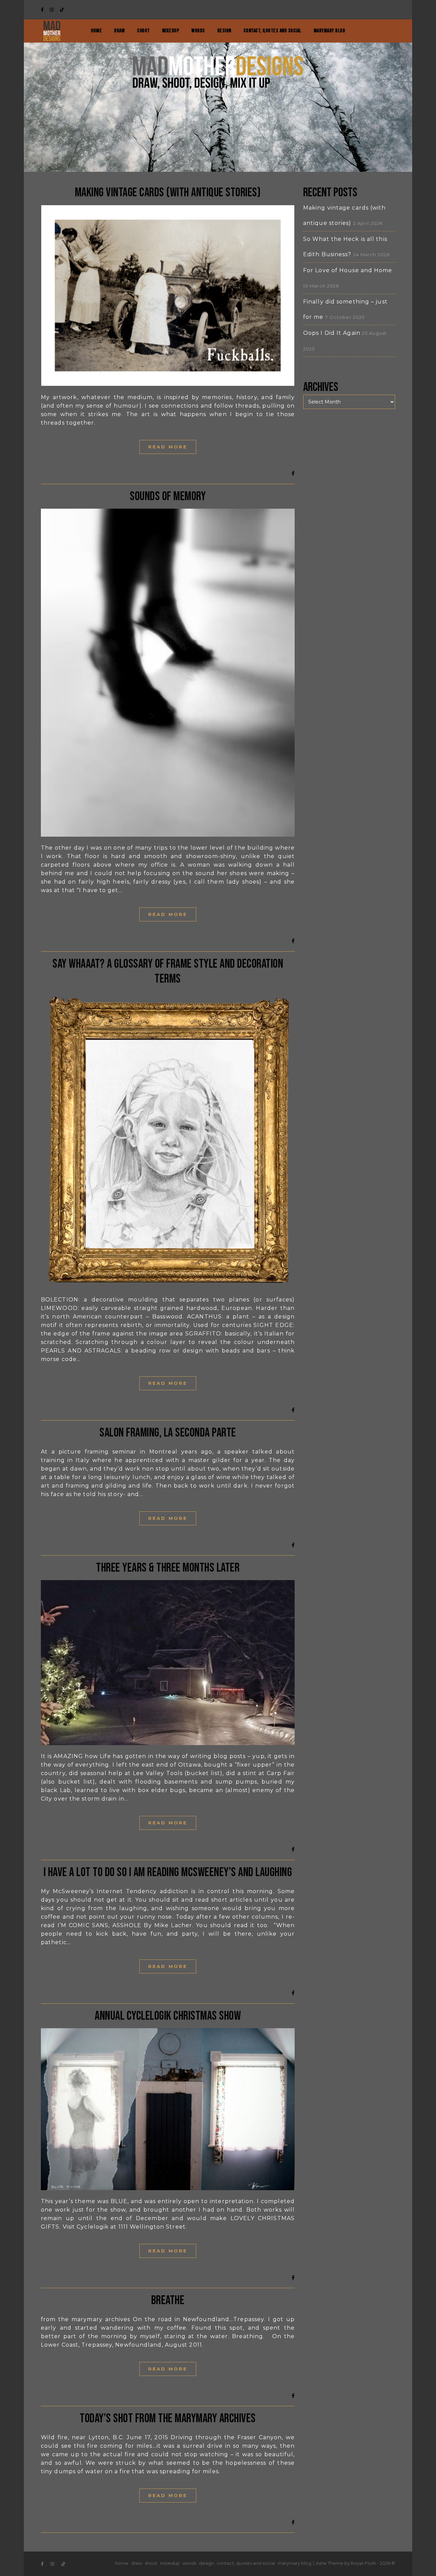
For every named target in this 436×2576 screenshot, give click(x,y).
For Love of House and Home (348, 270)
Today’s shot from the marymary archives (168, 2419)
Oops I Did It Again (332, 333)
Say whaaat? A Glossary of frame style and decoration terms (168, 972)
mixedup (171, 31)
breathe (168, 2301)
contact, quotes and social (272, 31)
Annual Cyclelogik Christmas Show (168, 2016)
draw (119, 31)
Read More (168, 447)
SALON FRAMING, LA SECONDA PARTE (168, 1433)
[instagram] (52, 10)
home (96, 31)
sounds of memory (168, 497)
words (198, 31)
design (224, 31)
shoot (143, 31)
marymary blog (330, 31)
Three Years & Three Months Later (168, 1568)
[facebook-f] (43, 10)
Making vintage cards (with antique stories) (168, 193)
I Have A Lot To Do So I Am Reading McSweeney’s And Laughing (168, 1873)
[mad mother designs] (52, 31)
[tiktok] (62, 10)
